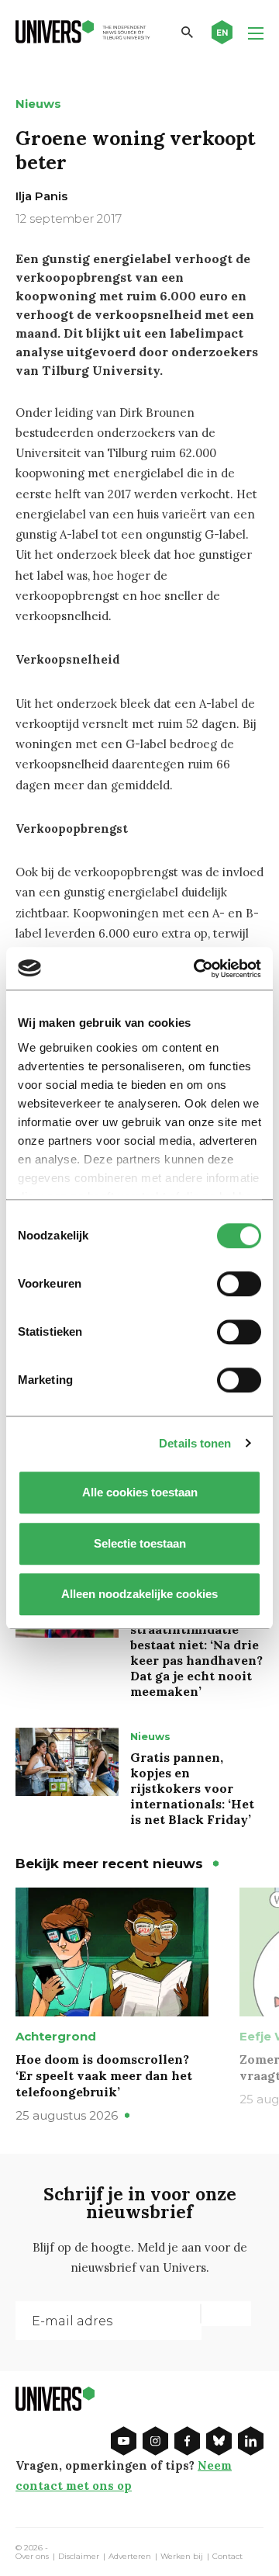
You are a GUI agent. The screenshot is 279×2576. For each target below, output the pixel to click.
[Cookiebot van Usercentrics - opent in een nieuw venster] (197, 969)
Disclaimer (79, 2557)
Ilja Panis (41, 196)
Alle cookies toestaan (140, 1492)
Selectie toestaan (140, 1543)
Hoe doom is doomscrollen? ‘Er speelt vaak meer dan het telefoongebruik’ (104, 2075)
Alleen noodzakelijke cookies (139, 1594)
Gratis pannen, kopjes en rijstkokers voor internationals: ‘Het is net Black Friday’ (192, 1788)
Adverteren (130, 2557)
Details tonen (195, 1443)
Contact (227, 2557)
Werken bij (182, 2557)
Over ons (32, 2557)
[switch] (239, 1284)
